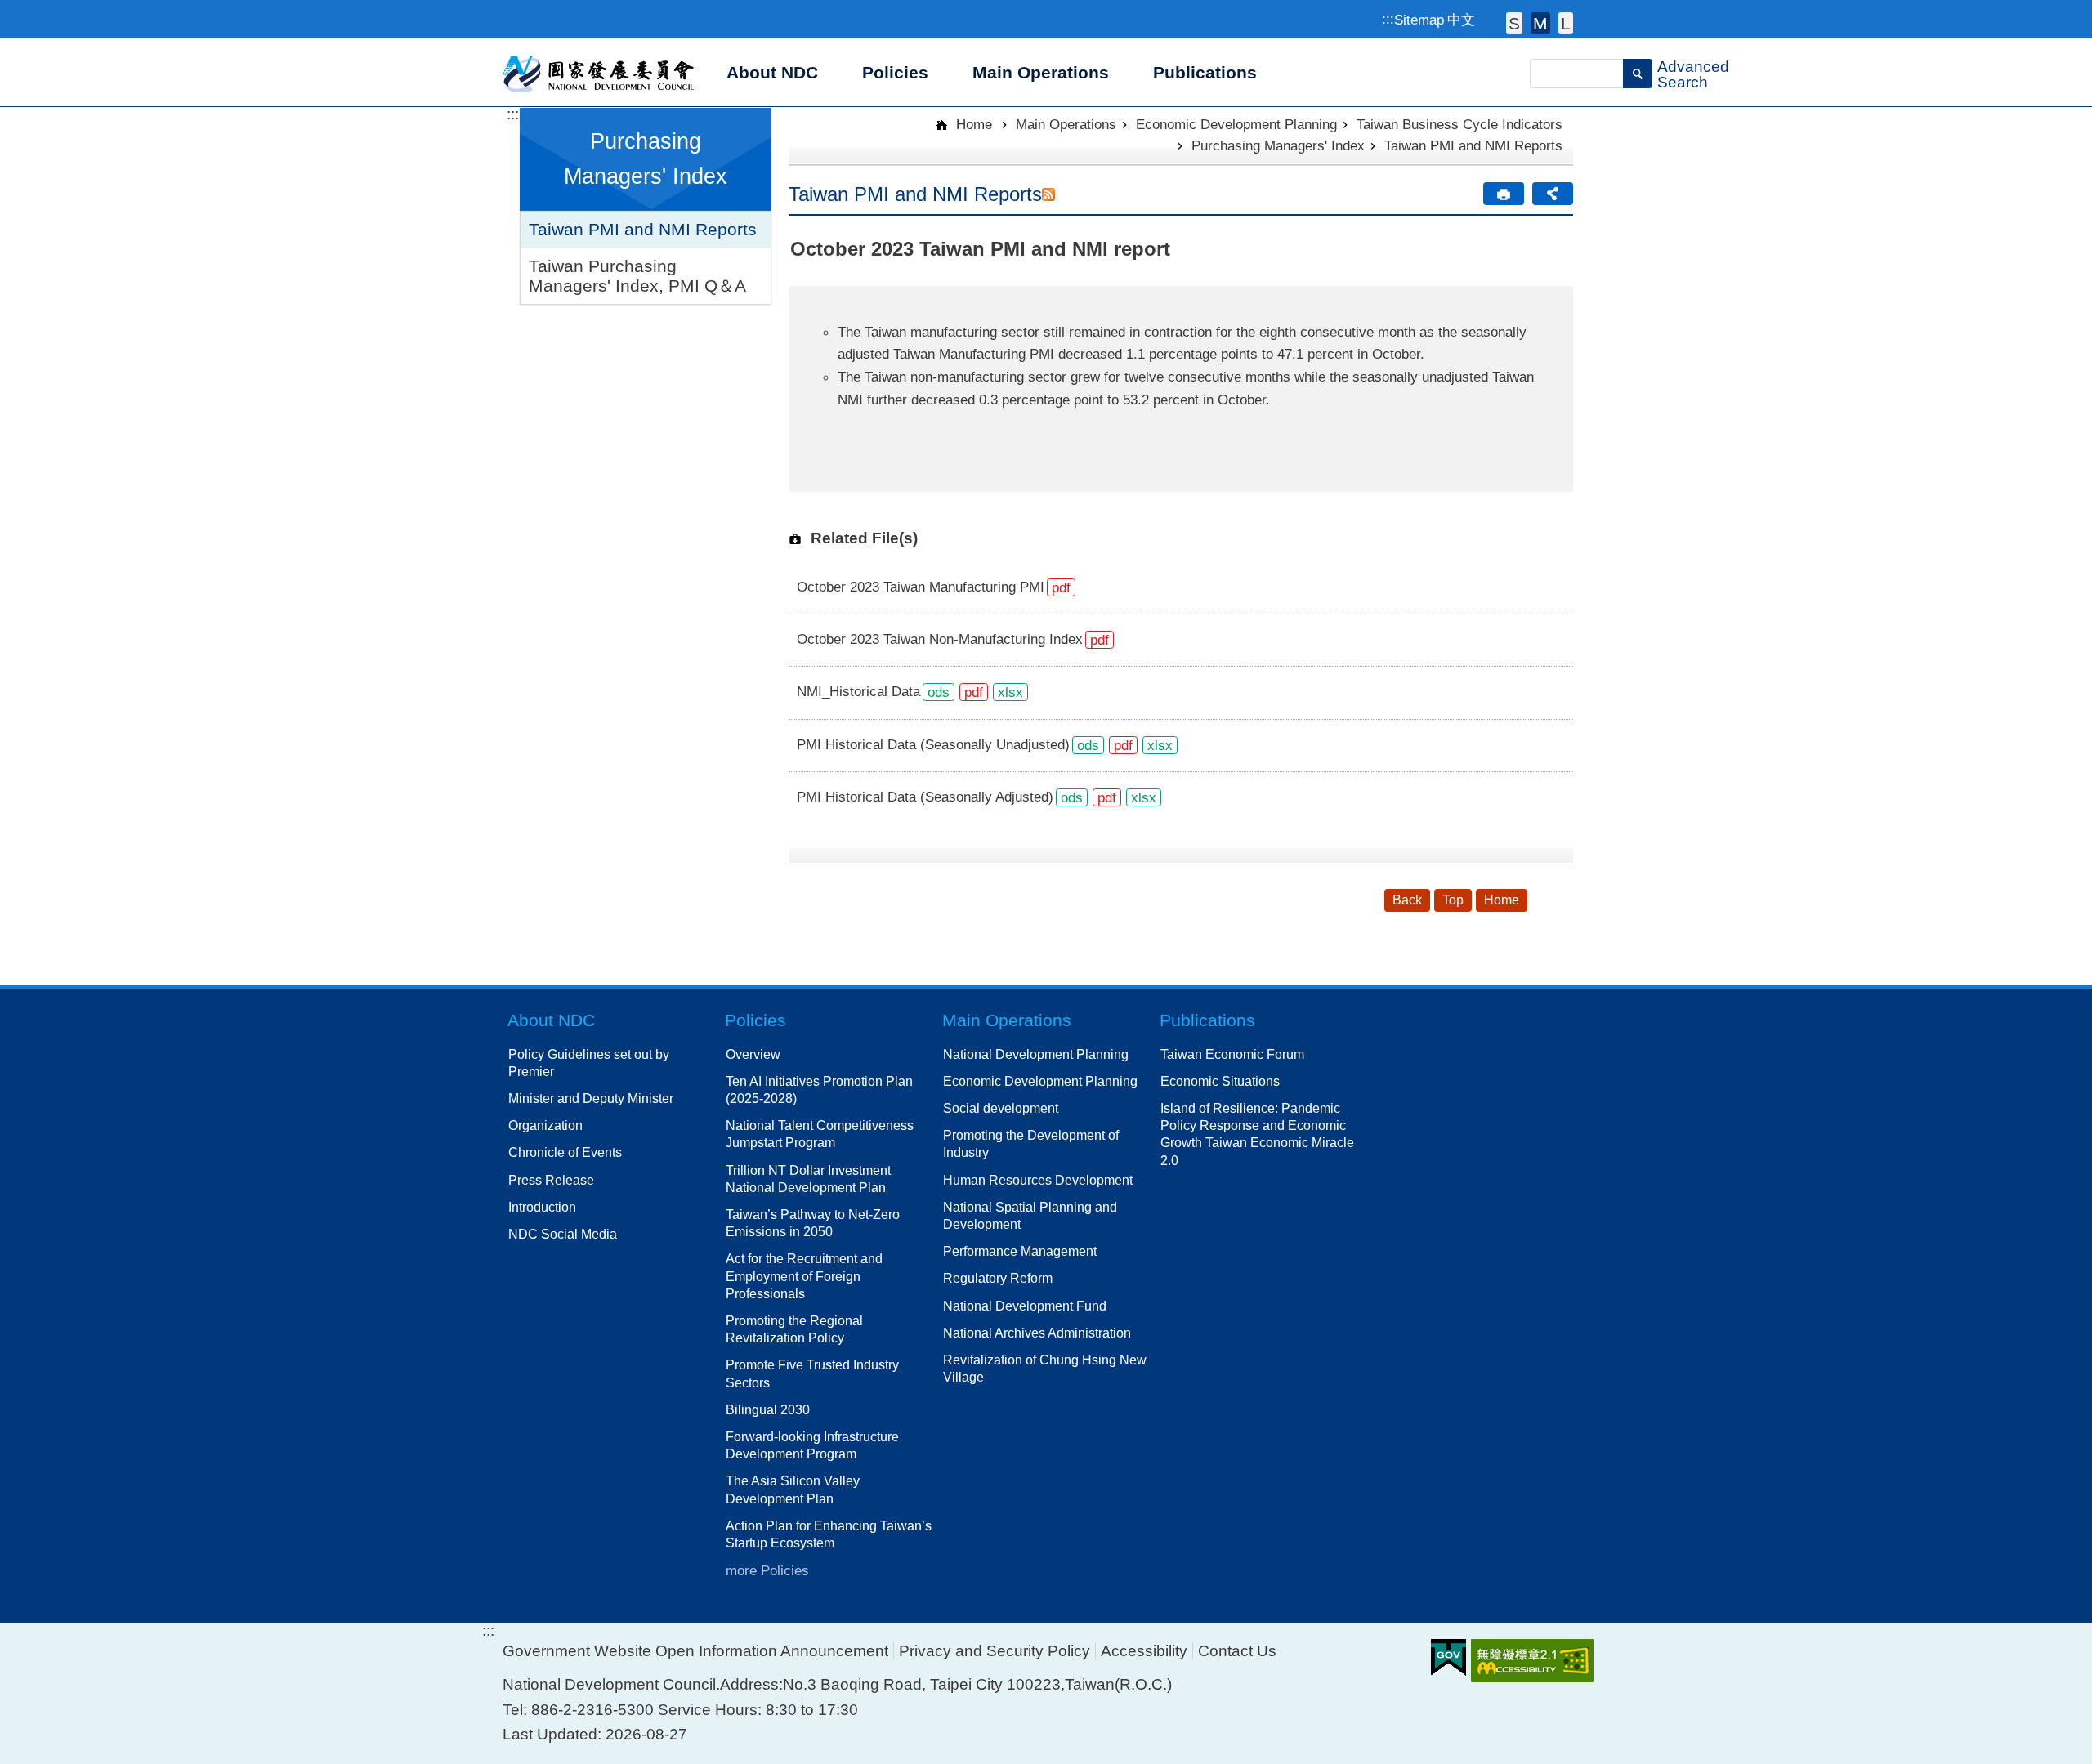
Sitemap (1419, 20)
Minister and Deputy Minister (591, 1098)
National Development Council (599, 73)
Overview (753, 1054)
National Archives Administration (1037, 1333)
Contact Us (1237, 1651)
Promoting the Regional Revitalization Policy (794, 1329)
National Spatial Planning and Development (1030, 1215)
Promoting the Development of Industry (1031, 1143)
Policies (755, 1020)
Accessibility (1144, 1651)
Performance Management (1020, 1251)
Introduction (542, 1207)
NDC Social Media (563, 1234)
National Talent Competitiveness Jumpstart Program (820, 1134)
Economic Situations (1220, 1081)
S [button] (1514, 23)
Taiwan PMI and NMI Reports (643, 229)
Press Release (551, 1180)
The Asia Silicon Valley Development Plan (793, 1489)
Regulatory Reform (998, 1278)
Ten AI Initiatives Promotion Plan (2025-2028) (819, 1090)
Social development (1001, 1108)
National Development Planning (1036, 1054)
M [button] (1540, 23)
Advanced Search (1693, 74)
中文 (1461, 20)
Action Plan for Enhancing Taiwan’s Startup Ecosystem (829, 1534)
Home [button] (1502, 900)
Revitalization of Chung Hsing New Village (1045, 1368)
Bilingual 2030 (768, 1409)
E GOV (1448, 1657)
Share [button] (1553, 194)
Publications (1207, 1020)
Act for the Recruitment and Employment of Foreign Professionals (804, 1275)
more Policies (767, 1570)
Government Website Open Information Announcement (695, 1651)
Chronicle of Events (565, 1152)
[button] (1638, 74)
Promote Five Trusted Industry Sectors (812, 1373)
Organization (545, 1125)
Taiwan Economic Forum (1232, 1054)
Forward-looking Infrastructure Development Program (812, 1445)
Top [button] (1453, 900)
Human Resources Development (1038, 1180)
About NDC (551, 1020)
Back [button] (1407, 900)
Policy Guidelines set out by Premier (589, 1063)
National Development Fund (1025, 1306)
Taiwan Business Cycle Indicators (1459, 124)
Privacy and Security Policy (995, 1651)
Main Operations (1066, 124)
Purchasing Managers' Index (1278, 145)
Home (972, 124)
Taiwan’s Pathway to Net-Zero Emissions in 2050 (813, 1223)
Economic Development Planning (1236, 124)
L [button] (1566, 23)
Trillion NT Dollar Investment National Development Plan (808, 1179)
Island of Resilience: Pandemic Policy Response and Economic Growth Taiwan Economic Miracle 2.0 (1257, 1134)
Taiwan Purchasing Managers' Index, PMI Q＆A (637, 276)
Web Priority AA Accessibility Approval (1532, 1661)
